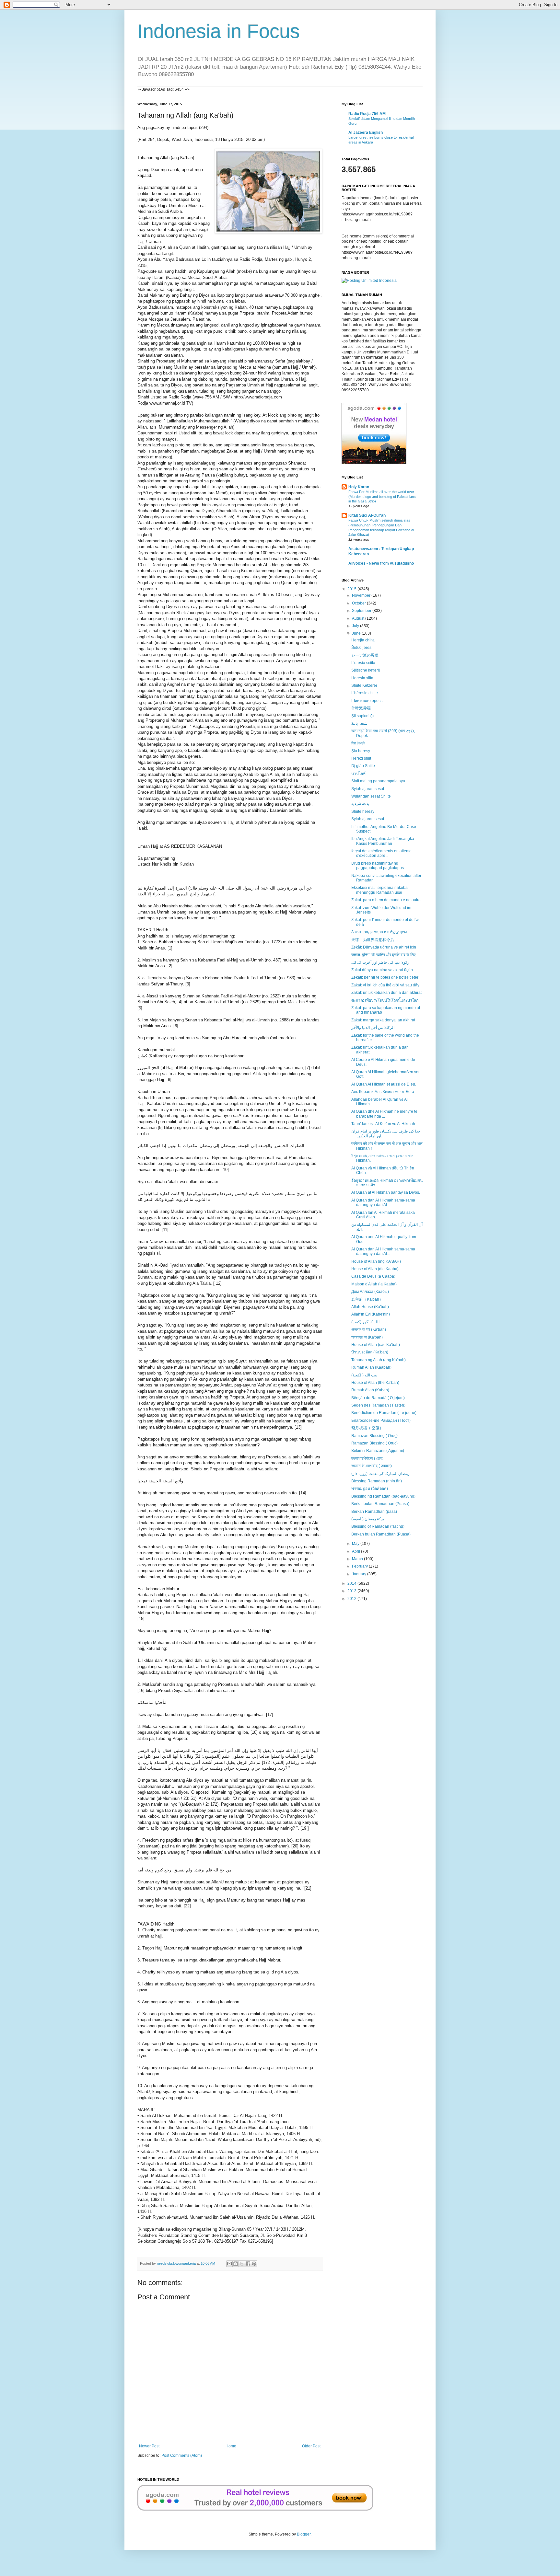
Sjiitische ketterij (366, 670)
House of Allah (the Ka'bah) (375, 1383)
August (359, 618)
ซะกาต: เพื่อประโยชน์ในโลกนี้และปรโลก (385, 1000)
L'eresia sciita (363, 663)
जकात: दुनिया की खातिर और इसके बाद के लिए (383, 955)
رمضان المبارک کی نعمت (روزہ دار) (380, 1474)
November (362, 595)
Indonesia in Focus (219, 31)
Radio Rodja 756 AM (367, 114)
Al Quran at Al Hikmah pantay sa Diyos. (386, 1192)
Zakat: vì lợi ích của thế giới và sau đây (385, 985)
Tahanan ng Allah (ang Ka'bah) (379, 1360)
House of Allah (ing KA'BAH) (376, 1261)
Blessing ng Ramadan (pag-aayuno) (383, 1496)
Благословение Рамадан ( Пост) (381, 1420)
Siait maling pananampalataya (378, 781)
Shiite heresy (363, 811)
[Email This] (229, 2264)
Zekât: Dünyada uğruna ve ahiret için (384, 947)
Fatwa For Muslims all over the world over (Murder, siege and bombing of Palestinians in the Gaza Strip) (382, 497)
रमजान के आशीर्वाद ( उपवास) (372, 1466)
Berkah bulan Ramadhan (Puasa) (381, 1534)
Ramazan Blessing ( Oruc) (374, 1443)
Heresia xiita (362, 678)
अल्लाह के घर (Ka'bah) (369, 1329)
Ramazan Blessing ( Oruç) (374, 1436)
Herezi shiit (361, 758)
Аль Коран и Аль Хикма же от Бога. (383, 1092)
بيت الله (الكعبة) (364, 1375)
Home (231, 2446)
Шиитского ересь (367, 701)
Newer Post (149, 2446)
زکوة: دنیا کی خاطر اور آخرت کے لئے (380, 962)
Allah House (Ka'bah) (370, 1307)
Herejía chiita (363, 640)
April (356, 1551)
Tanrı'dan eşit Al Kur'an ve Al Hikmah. (384, 1124)
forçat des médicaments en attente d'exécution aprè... (381, 853)
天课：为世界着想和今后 (373, 940)
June (357, 633)
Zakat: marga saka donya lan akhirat (383, 1020)
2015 (352, 589)
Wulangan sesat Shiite (371, 796)
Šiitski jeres (361, 648)
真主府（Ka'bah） (367, 1299)
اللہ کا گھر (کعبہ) (365, 1322)
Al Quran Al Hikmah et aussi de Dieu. (384, 1084)
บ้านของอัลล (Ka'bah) (370, 1352)
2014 (352, 1583)
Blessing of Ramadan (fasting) (378, 1526)
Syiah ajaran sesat (368, 789)
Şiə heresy (361, 751)
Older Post (311, 2446)
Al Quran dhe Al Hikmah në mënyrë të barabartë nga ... (384, 1114)
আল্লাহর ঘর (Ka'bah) (367, 1337)
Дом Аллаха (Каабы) (370, 1292)
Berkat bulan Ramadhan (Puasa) (380, 1504)
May (356, 1544)
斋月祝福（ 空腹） (367, 1428)
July (356, 626)
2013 (352, 1591)
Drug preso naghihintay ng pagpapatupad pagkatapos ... (379, 866)
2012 (352, 1599)
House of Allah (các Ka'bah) (376, 1345)
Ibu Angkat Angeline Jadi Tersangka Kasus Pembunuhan (383, 841)
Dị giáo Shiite (363, 766)
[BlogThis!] (236, 2264)
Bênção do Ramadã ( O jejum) (378, 1398)
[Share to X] (242, 2264)
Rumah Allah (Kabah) (370, 1390)
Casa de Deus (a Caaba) (373, 1276)
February (360, 1566)
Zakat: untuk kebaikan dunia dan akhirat (386, 993)
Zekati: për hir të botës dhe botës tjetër (385, 977)
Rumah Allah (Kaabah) (371, 1367)
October (359, 603)
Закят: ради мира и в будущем (379, 932)
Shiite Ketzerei (364, 685)
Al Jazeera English (366, 132)
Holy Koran (359, 487)
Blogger (304, 2534)
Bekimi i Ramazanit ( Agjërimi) (378, 1451)
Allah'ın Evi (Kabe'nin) (371, 1314)
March (358, 1559)
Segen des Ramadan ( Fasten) (378, 1405)
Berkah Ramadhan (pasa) (374, 1512)
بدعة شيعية (360, 804)
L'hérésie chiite (365, 693)
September (362, 611)
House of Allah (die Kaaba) (375, 1269)
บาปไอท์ (358, 774)
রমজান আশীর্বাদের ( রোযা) (367, 1458)
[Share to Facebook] (248, 2264)
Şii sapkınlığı (362, 716)
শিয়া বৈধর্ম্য (358, 743)
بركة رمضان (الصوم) (368, 1519)
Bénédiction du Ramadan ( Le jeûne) (384, 1413)
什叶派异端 (361, 708)
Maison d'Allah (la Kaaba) (374, 1284)
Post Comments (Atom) (182, 2455)
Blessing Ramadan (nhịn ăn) (377, 1481)
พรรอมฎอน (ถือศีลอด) (370, 1489)
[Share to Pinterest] (254, 2264)
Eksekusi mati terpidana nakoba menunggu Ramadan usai (379, 890)
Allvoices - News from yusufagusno (381, 563)
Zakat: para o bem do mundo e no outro (386, 900)
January (360, 1574)
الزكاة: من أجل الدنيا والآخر (373, 1028)
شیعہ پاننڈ (359, 723)
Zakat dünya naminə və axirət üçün (382, 970)
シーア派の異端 (365, 655)
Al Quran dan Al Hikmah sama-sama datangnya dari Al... (383, 1202)
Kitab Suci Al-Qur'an (367, 515)
